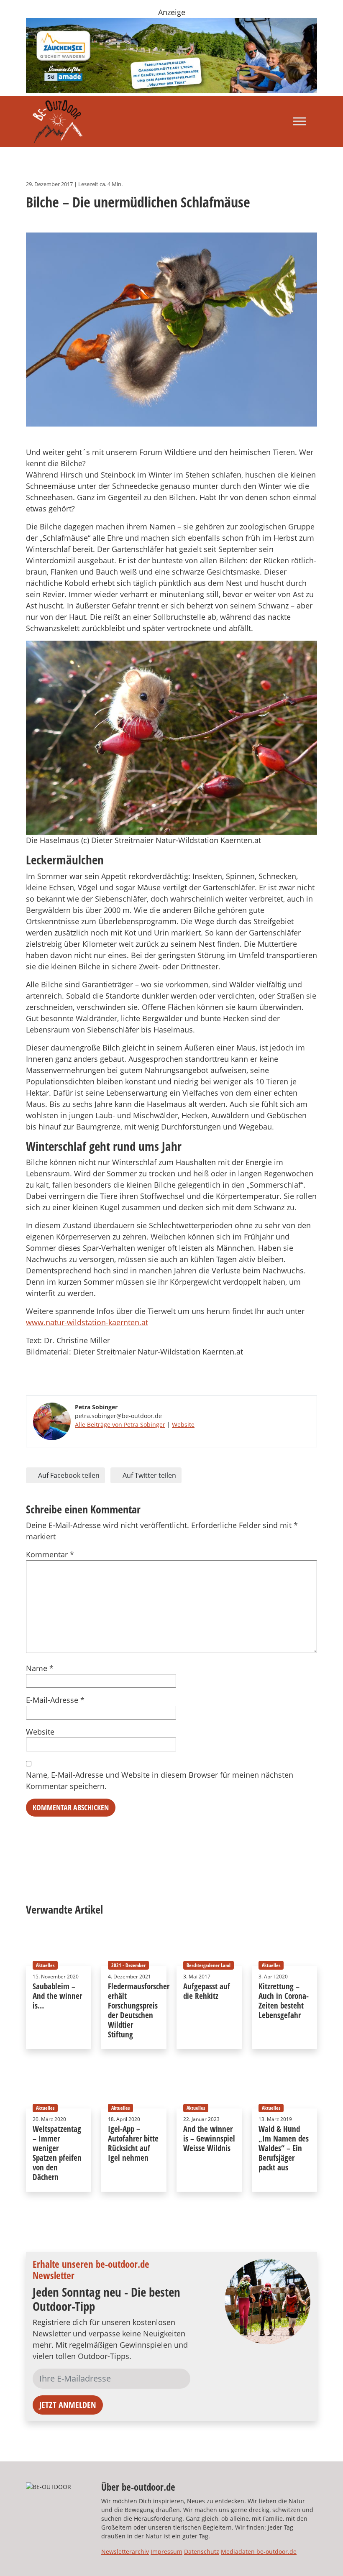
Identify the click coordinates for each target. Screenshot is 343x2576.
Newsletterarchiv (125, 2552)
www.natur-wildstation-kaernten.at (87, 1322)
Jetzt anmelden (68, 2405)
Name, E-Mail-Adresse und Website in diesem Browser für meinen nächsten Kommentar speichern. (160, 1780)
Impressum (166, 2552)
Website (183, 1425)
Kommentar (50, 1554)
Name (40, 1668)
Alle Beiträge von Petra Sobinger (120, 1425)
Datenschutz (202, 2552)
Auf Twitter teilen (148, 1475)
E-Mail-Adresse (55, 1700)
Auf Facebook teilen (68, 1475)
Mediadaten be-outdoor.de (259, 2552)
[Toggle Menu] (299, 121)
